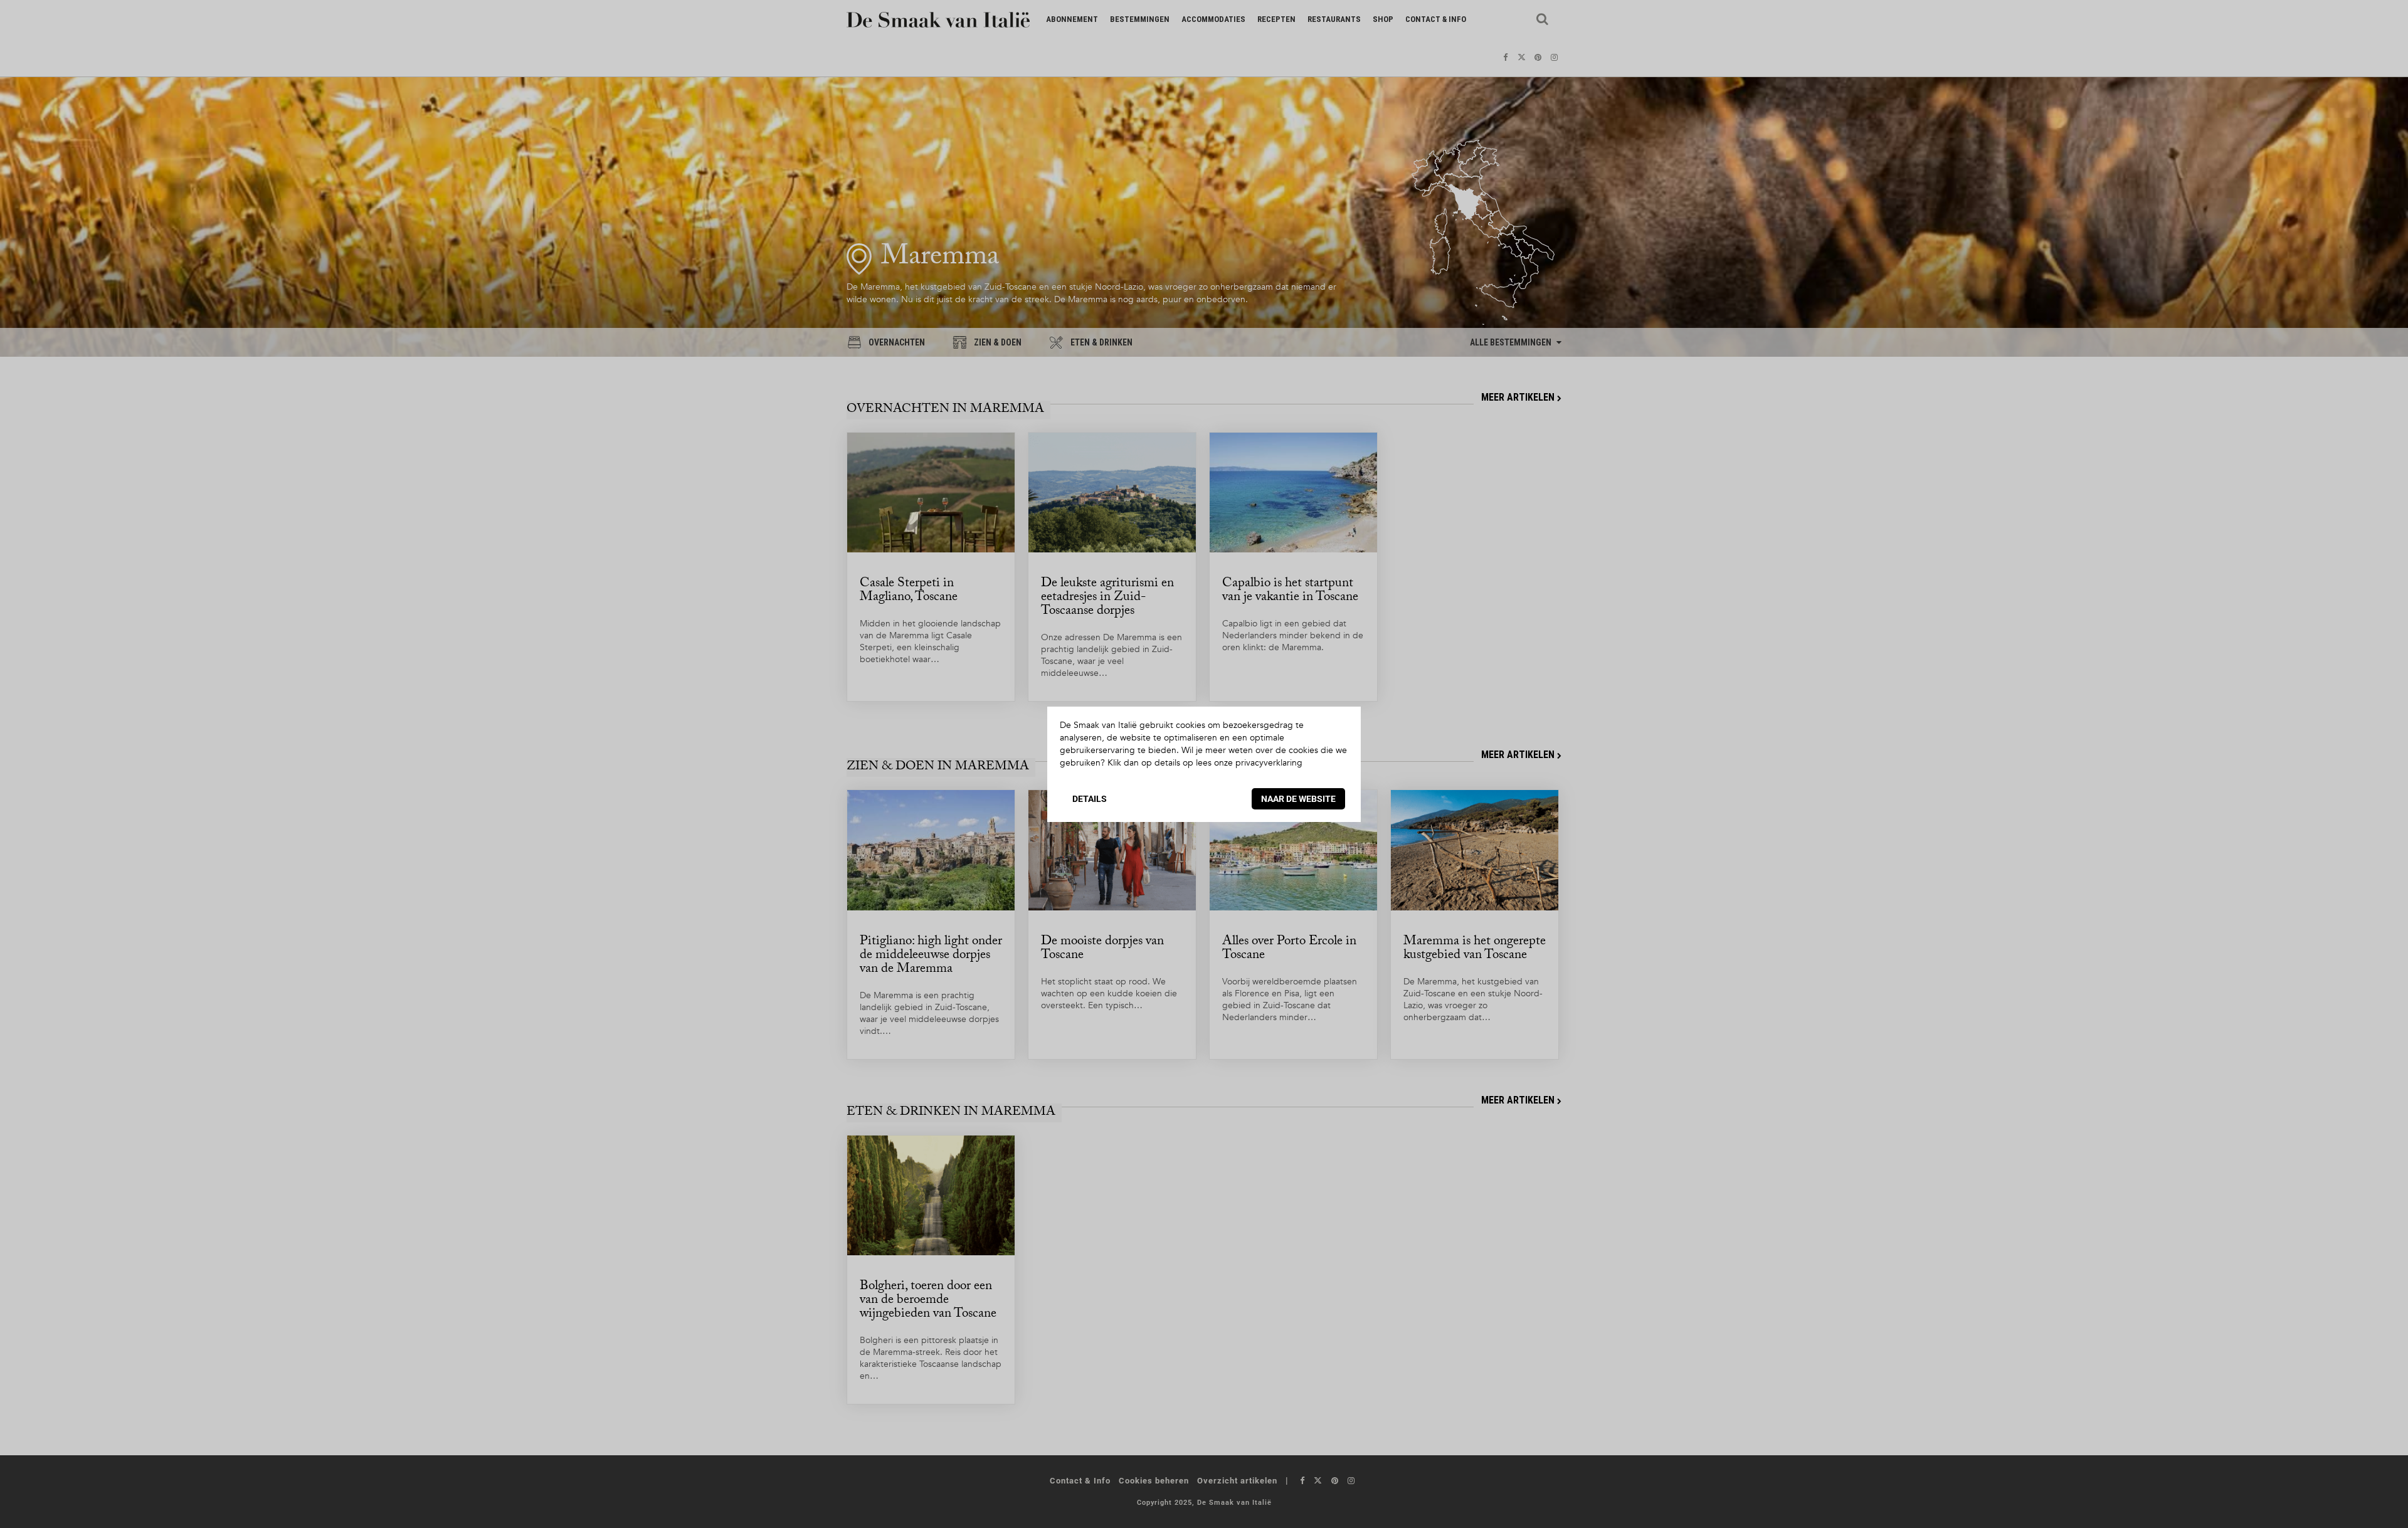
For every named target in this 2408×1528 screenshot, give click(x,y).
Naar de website (1298, 799)
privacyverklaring (1269, 763)
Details (1090, 799)
